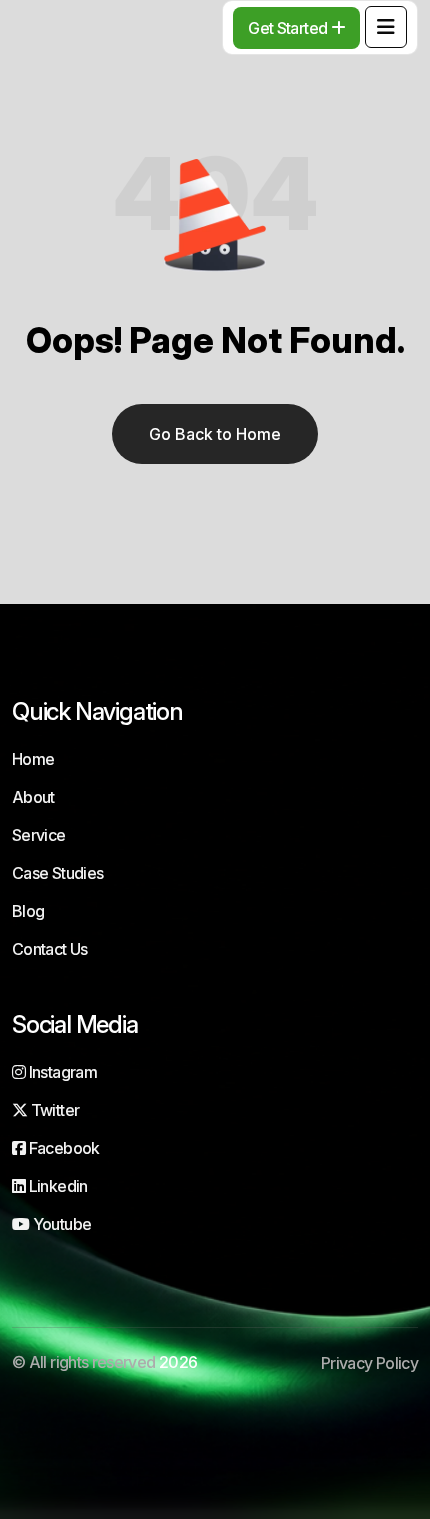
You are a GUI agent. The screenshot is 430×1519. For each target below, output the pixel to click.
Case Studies (57, 873)
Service (39, 835)
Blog (28, 911)
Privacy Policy (369, 1363)
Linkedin (56, 1186)
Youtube (60, 1224)
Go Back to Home (215, 434)
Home (33, 759)
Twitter (53, 1110)
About (33, 797)
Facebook (62, 1148)
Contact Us (50, 949)
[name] (386, 27)
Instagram (61, 1072)
